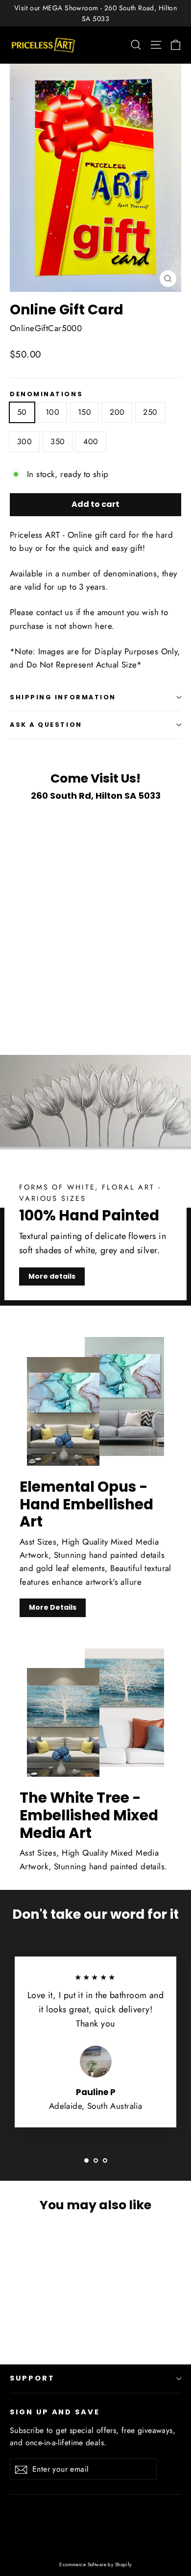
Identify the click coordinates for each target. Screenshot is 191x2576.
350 (58, 441)
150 (84, 412)
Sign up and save (55, 2412)
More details (52, 1276)
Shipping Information (63, 697)
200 (117, 412)
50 (22, 412)
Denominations (46, 394)
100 (52, 412)
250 (150, 412)
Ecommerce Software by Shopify (95, 2564)
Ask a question (46, 725)
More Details (53, 1607)
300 (24, 441)
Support (32, 2378)
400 (91, 441)
